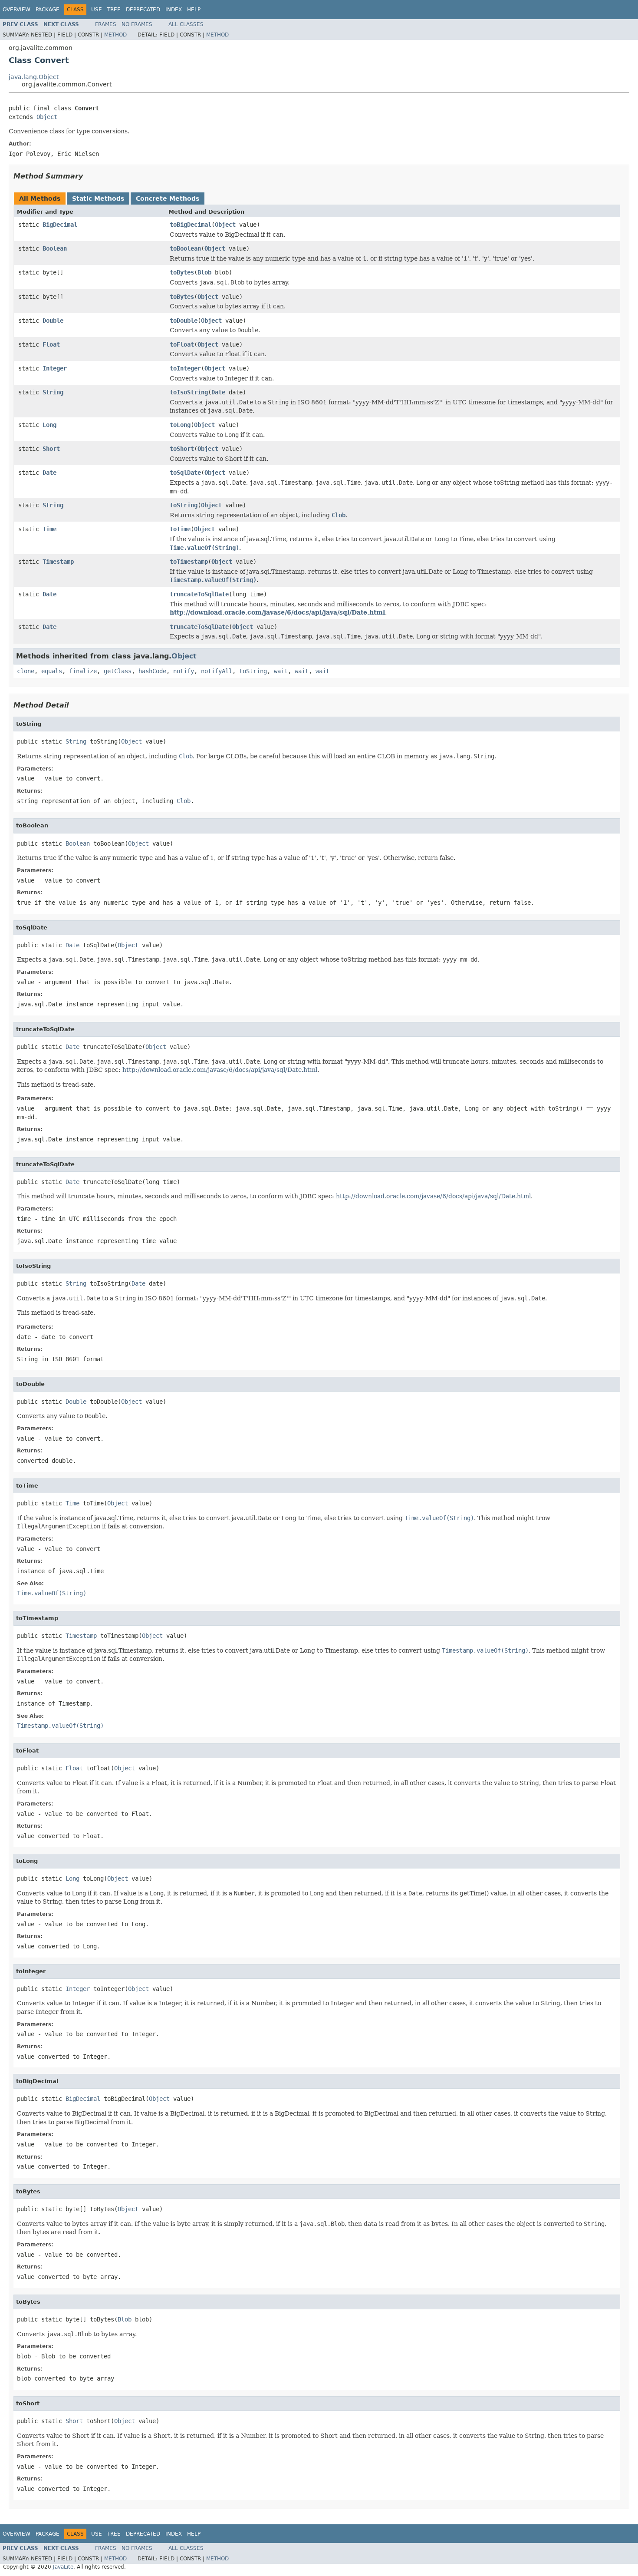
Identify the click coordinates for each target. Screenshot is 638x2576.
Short (51, 449)
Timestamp (58, 562)
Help (194, 10)
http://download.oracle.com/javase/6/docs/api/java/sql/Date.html (277, 612)
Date (218, 392)
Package (48, 10)
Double (53, 321)
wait (281, 671)
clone (26, 671)
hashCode (152, 671)
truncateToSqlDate (199, 594)
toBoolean (185, 248)
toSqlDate (185, 473)
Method (115, 35)
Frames (106, 24)
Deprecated (143, 10)
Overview (16, 10)
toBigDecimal (191, 225)
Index (174, 10)
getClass (118, 671)
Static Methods (98, 198)
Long (49, 425)
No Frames (137, 24)
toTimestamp (189, 562)
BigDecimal (60, 225)
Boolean (55, 248)
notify (184, 671)
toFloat (182, 344)
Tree (114, 10)
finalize (83, 671)
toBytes (182, 272)
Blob (204, 272)
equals (52, 671)
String (53, 392)
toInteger (185, 368)
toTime (180, 529)
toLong (180, 425)
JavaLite (63, 2567)
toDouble (184, 321)
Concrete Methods (168, 198)
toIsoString (189, 392)
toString (184, 505)
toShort (182, 449)
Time (49, 529)
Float (51, 344)
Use (97, 10)
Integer (55, 368)
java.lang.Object (34, 77)
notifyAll (217, 671)
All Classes (186, 24)
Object (47, 117)
